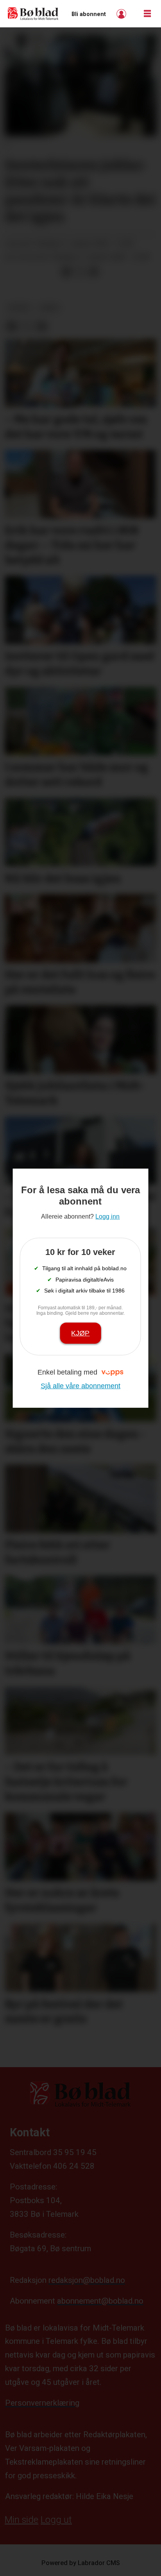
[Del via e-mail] (93, 272)
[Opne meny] (147, 14)
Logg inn (122, 14)
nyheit (20, 308)
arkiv (49, 308)
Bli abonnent (89, 14)
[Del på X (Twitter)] (80, 272)
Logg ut (56, 2520)
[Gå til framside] (33, 14)
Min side (21, 2520)
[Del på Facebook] (66, 272)
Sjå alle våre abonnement (80, 1386)
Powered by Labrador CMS (81, 2563)
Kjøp (80, 1333)
